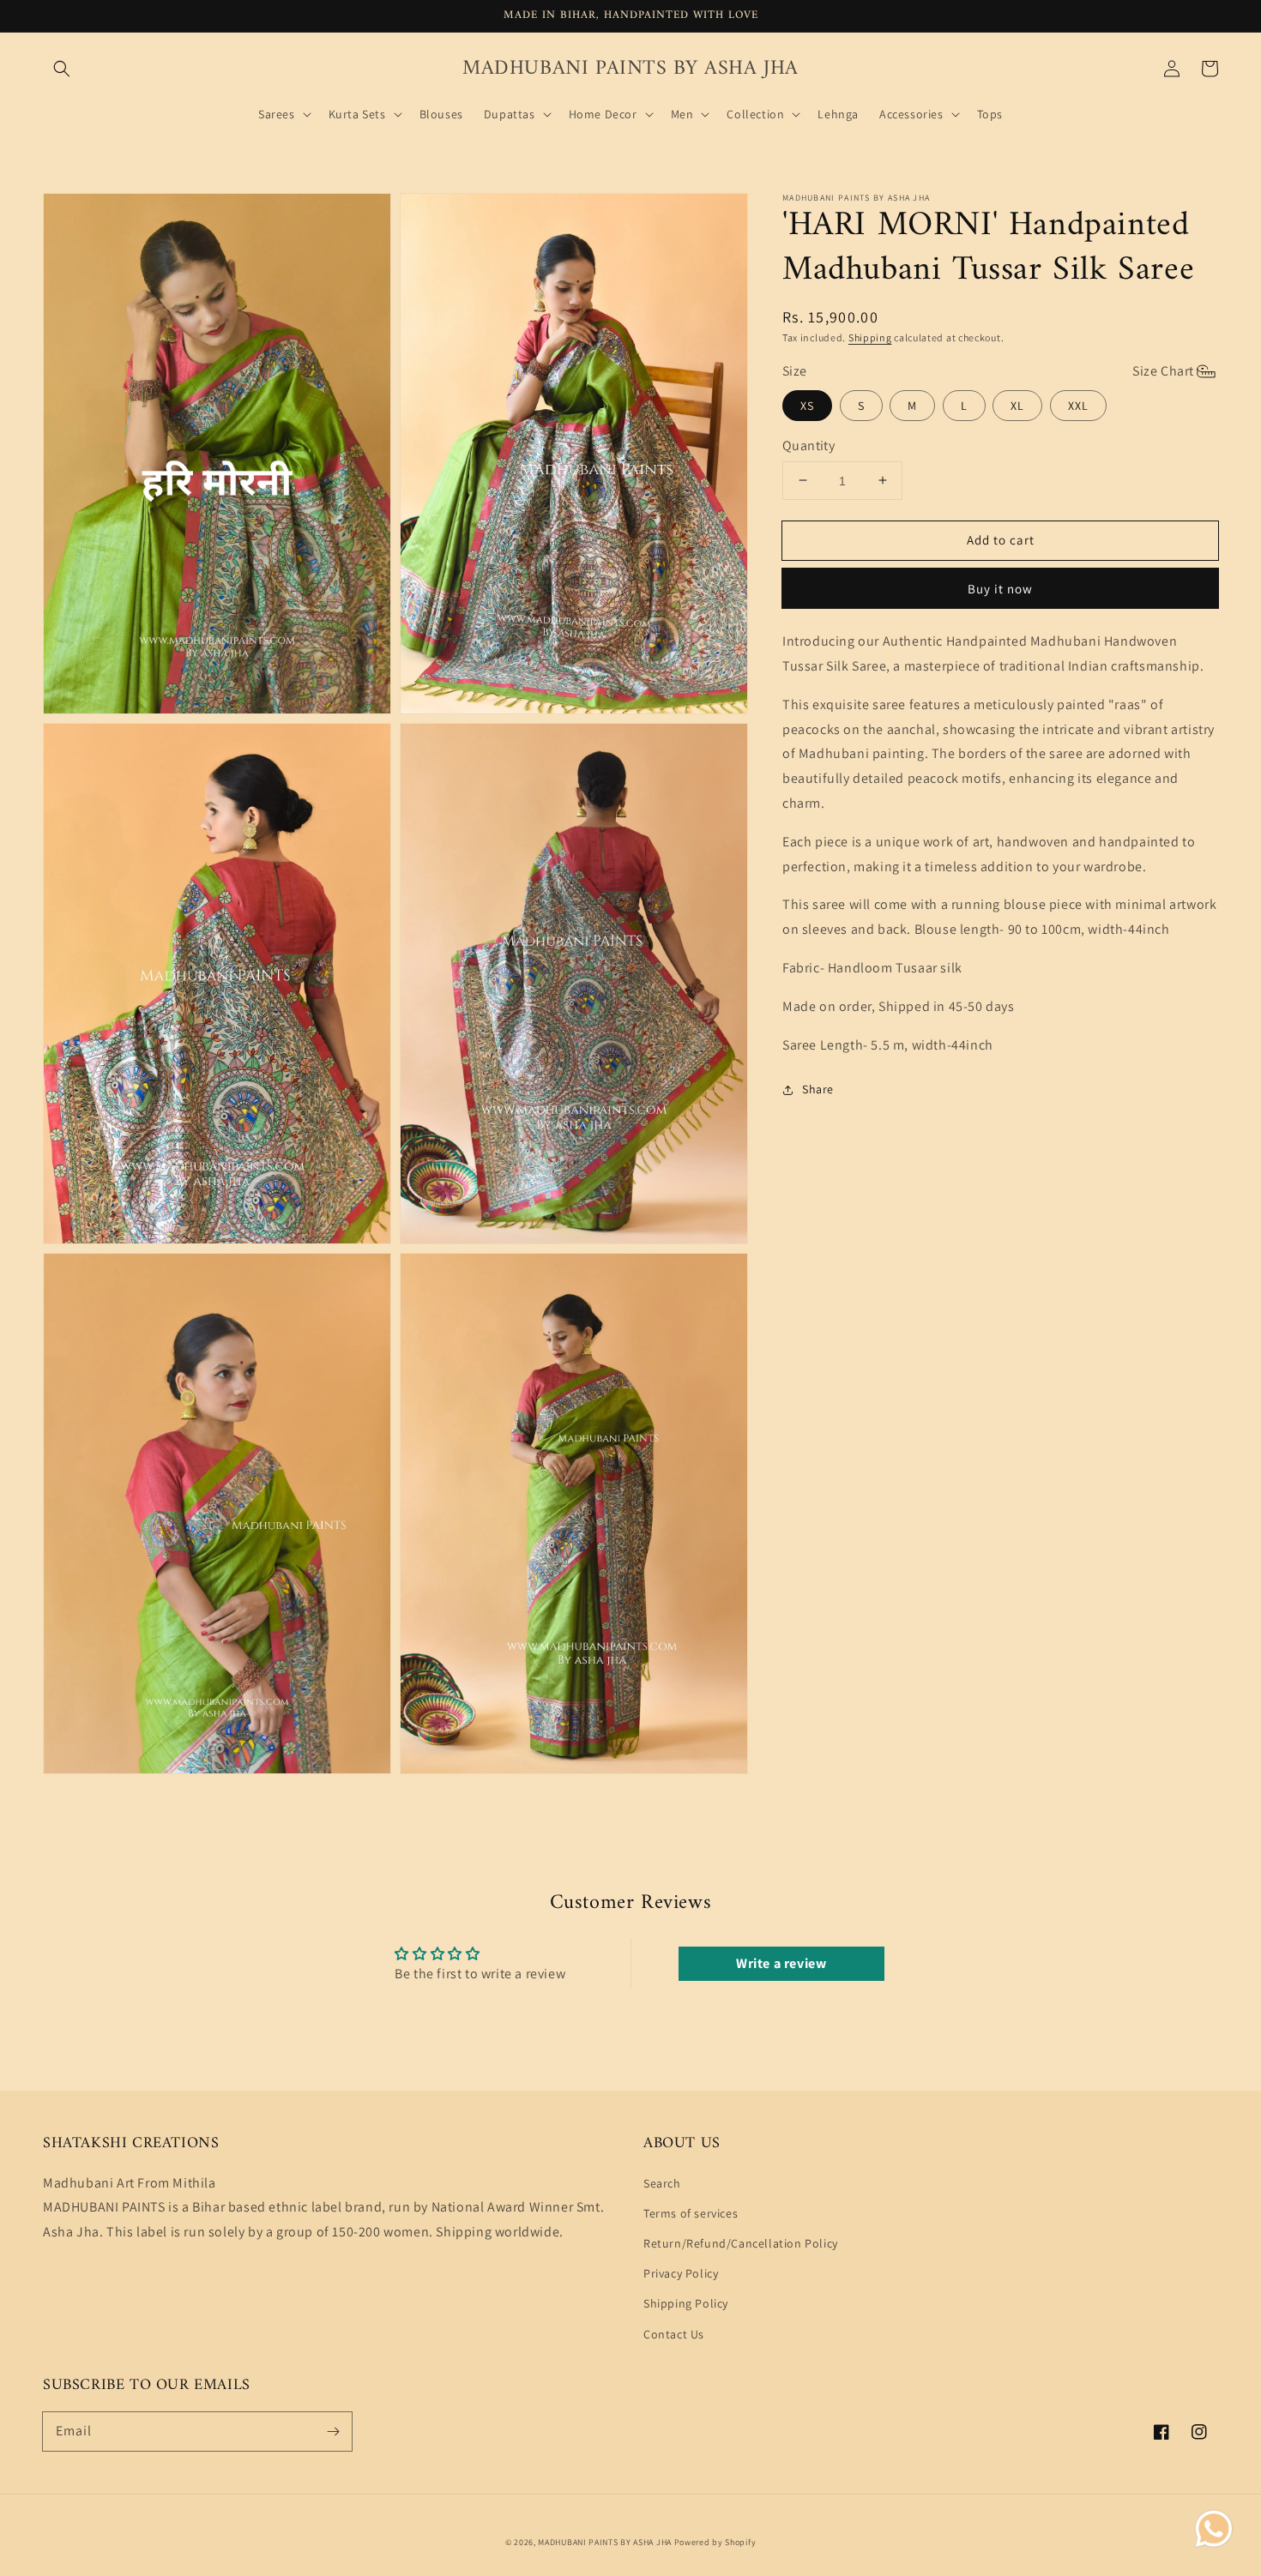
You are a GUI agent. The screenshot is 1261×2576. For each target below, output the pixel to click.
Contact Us (674, 2334)
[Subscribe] (333, 2431)
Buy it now (1000, 589)
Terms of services (691, 2213)
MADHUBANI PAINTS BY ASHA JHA (605, 2542)
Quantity (808, 445)
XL (1017, 406)
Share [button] (818, 1089)
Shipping (870, 337)
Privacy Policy (681, 2273)
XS (807, 406)
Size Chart (1163, 371)
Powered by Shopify (715, 2542)
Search (662, 2183)
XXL (1078, 406)
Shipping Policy (686, 2303)
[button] (62, 69)
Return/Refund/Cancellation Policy (741, 2243)
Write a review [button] (781, 1963)
